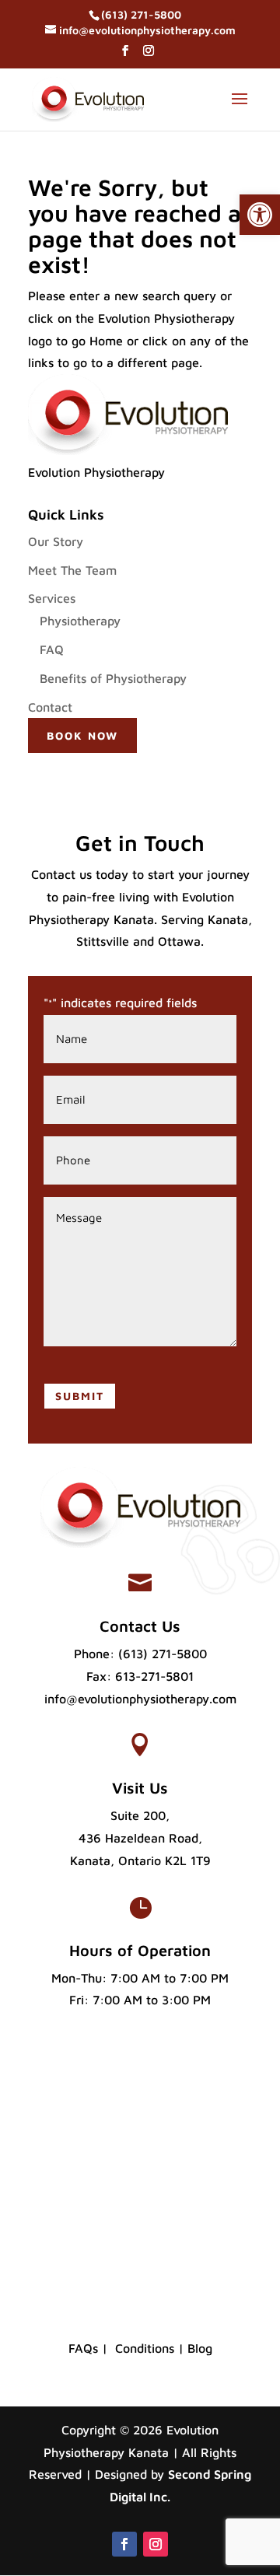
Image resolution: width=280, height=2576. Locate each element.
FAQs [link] (83, 2348)
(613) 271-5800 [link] (163, 1654)
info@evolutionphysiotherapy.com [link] (140, 1699)
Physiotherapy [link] (80, 621)
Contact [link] (50, 707)
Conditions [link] (145, 2348)
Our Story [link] (56, 541)
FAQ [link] (52, 649)
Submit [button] (80, 1396)
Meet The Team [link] (72, 570)
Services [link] (52, 598)
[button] (125, 55)
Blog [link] (200, 2348)
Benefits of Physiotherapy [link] (113, 678)
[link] (260, 215)
